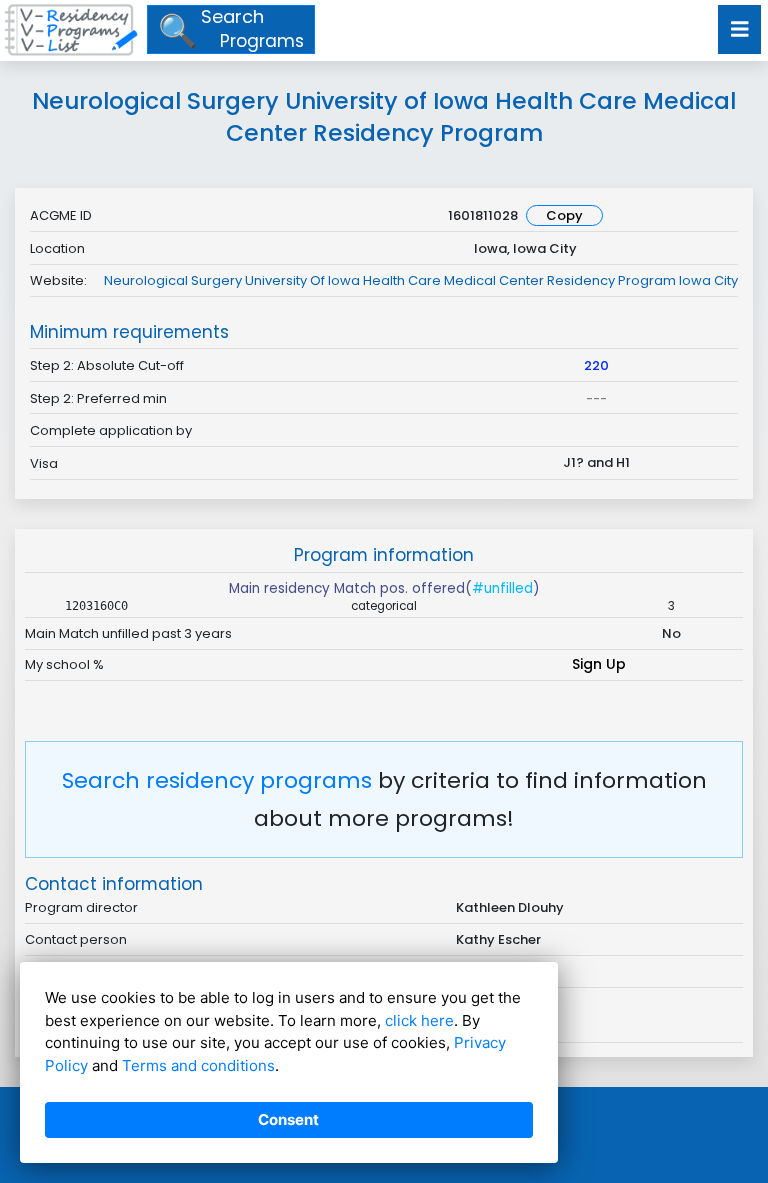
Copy (564, 215)
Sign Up (599, 664)
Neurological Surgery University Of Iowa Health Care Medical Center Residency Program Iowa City (421, 280)
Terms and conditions (198, 1065)
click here (419, 1020)
